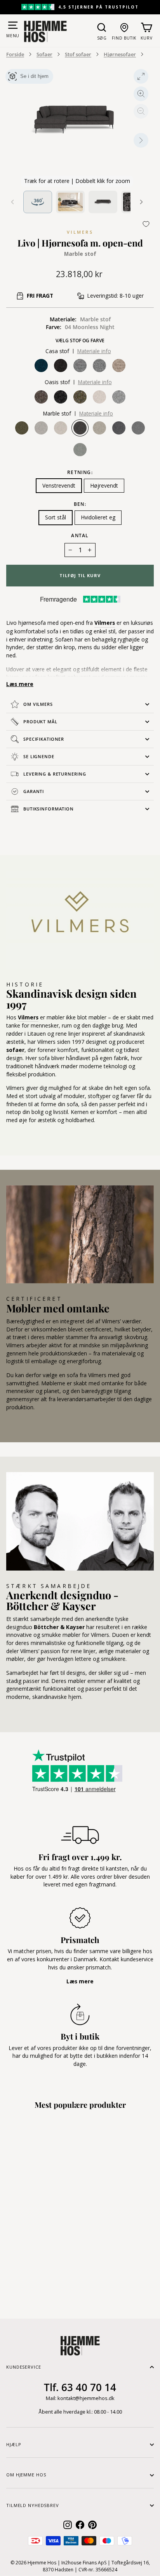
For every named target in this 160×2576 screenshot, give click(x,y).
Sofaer (44, 54)
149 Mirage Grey (80, 450)
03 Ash (41, 428)
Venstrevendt (59, 485)
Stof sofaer (78, 54)
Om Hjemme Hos (26, 2475)
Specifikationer (44, 739)
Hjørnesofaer (120, 54)
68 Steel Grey (119, 428)
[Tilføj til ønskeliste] (146, 224)
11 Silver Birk (99, 428)
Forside (15, 54)
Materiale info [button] (94, 351)
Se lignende (39, 756)
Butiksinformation (49, 809)
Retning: (80, 472)
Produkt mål (40, 722)
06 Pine (22, 428)
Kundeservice (24, 2367)
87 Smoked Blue (138, 428)
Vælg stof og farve (80, 341)
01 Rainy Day (61, 428)
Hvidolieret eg (98, 517)
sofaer (15, 1050)
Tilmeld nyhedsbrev (33, 2505)
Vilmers (80, 232)
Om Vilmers (38, 704)
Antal (80, 535)
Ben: (80, 504)
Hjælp (14, 2444)
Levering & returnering (55, 774)
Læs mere (20, 684)
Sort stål (56, 517)
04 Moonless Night (80, 428)
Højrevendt (104, 485)
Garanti (34, 791)
